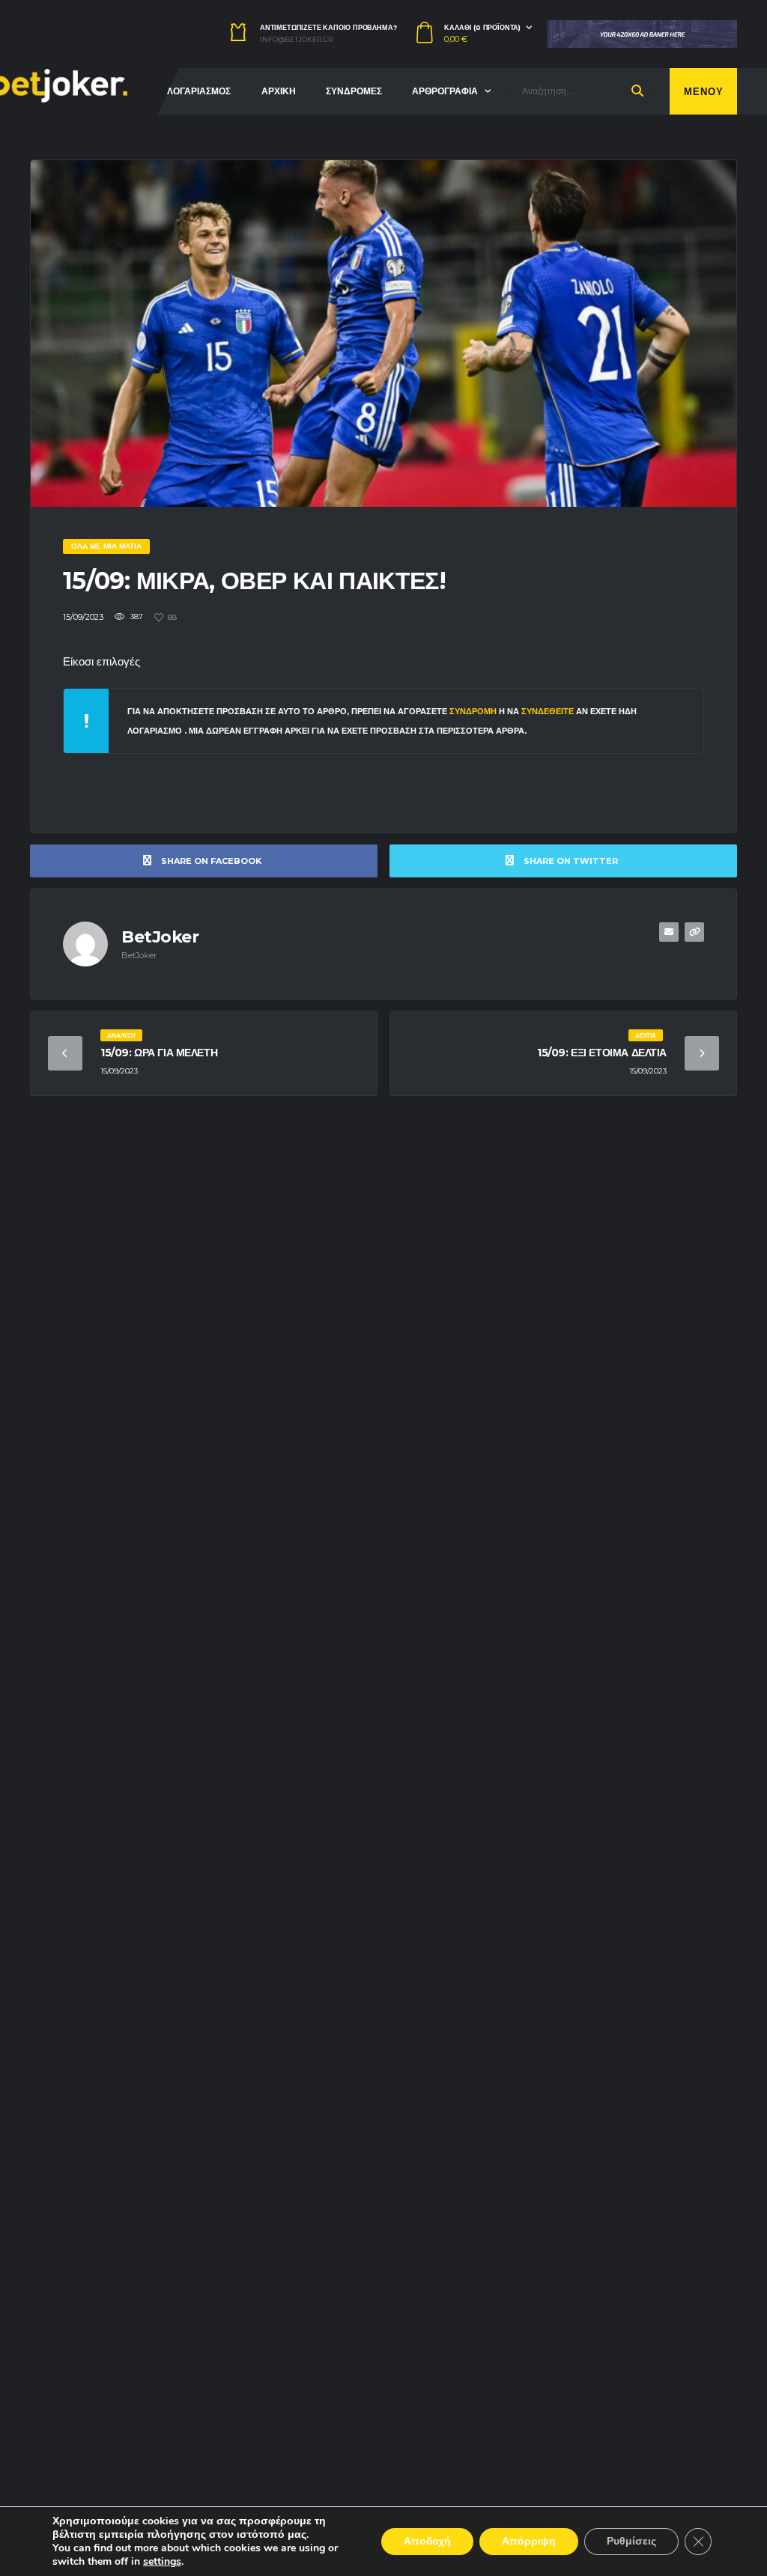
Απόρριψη (529, 2541)
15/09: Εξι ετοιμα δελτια (602, 1053)
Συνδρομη (473, 711)
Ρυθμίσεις (631, 2541)
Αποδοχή (427, 2541)
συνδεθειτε (549, 711)
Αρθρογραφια (445, 91)
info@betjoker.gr (296, 40)
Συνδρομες (354, 91)
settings (162, 2562)
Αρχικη (279, 91)
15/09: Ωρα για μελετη (159, 1053)
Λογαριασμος (199, 91)
